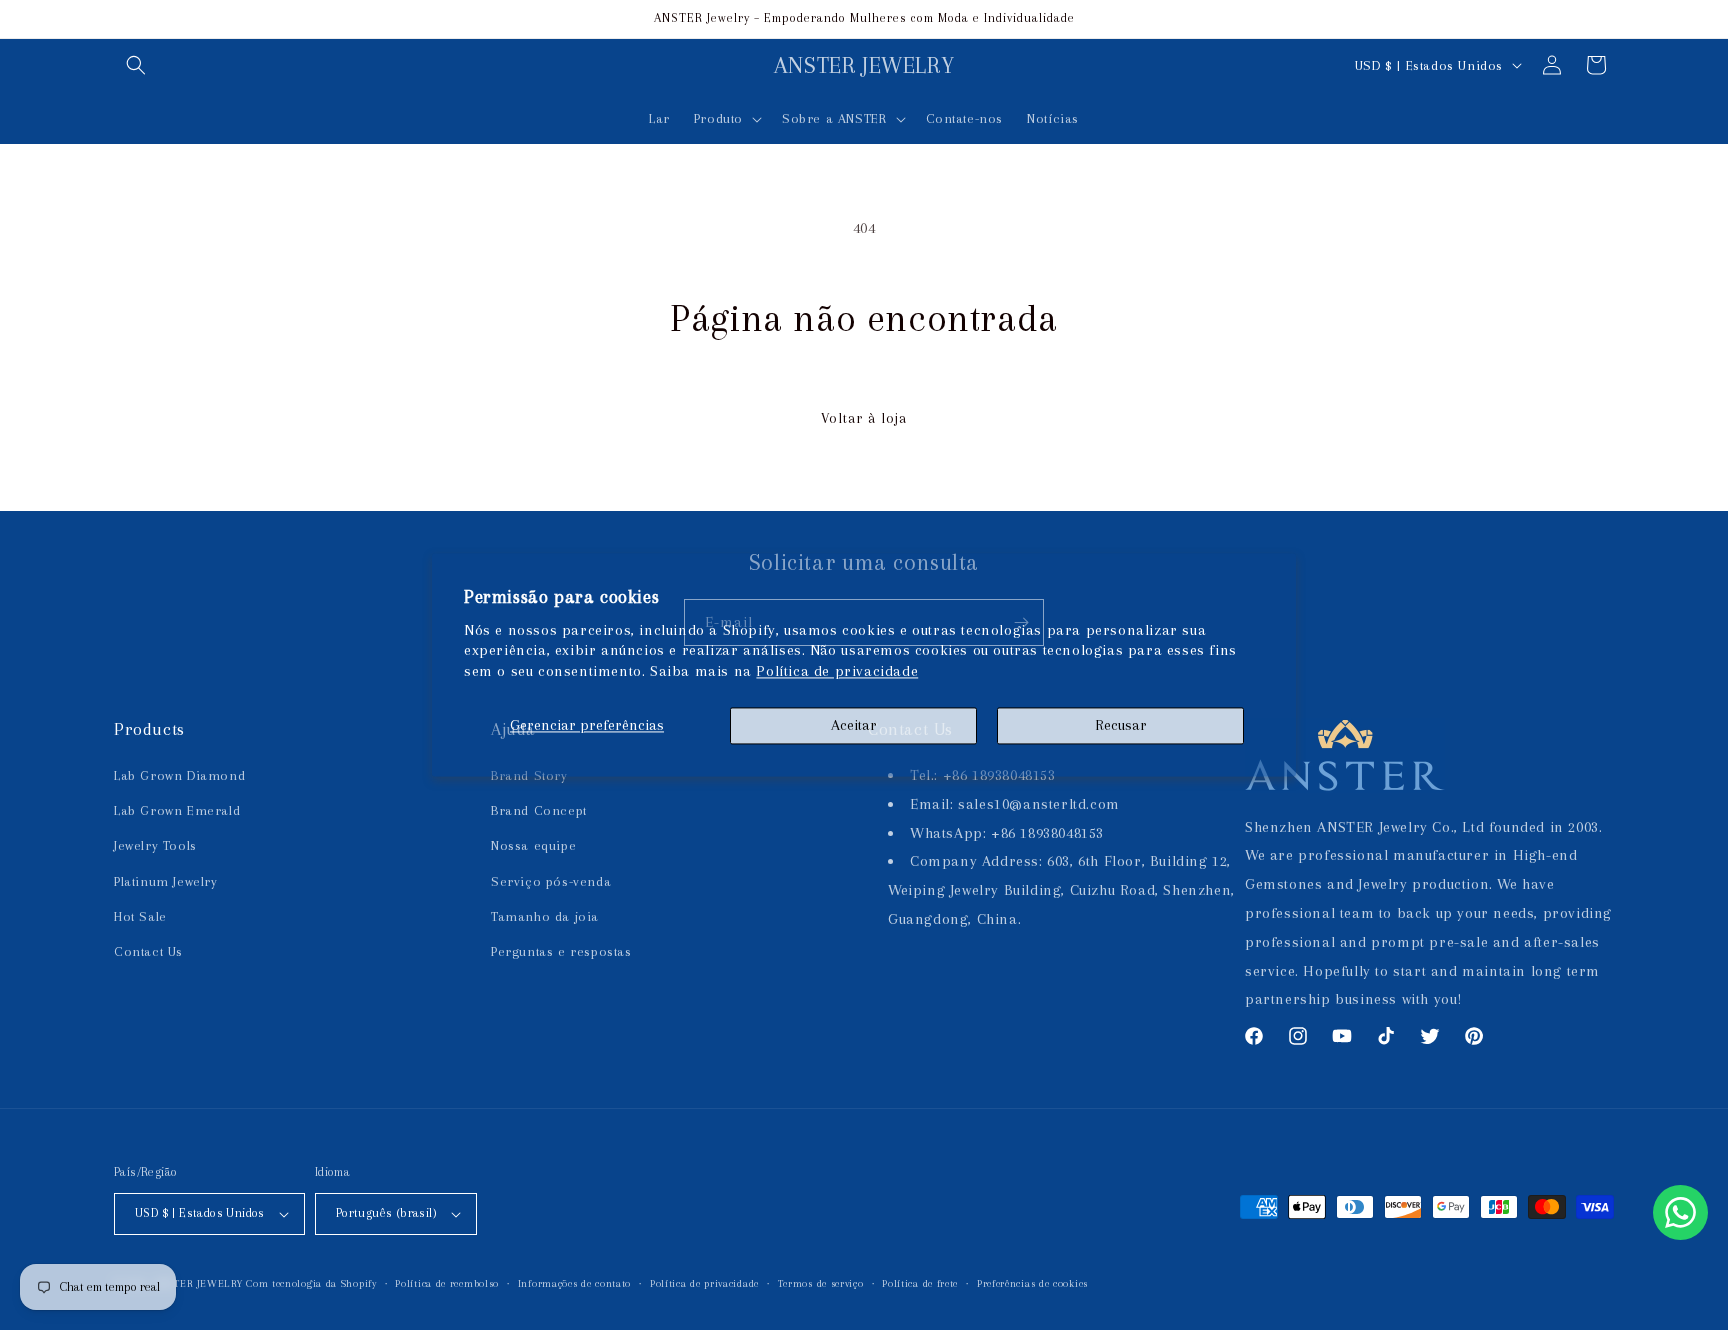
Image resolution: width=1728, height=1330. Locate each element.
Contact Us (148, 951)
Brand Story (529, 775)
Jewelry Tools (155, 845)
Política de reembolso (447, 1283)
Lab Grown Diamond (179, 775)
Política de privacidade (837, 672)
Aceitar (854, 725)
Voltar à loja (864, 418)
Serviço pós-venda (551, 881)
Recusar (1121, 725)
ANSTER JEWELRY (198, 1283)
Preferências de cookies (1032, 1283)
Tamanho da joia (545, 916)
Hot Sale (140, 916)
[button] (136, 65)
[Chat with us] (1680, 1212)
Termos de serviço (821, 1283)
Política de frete (920, 1283)
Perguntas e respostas (561, 951)
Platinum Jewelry (166, 881)
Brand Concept (539, 810)
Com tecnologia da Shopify (311, 1283)
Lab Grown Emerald (177, 810)
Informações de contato (574, 1283)
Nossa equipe (533, 845)
